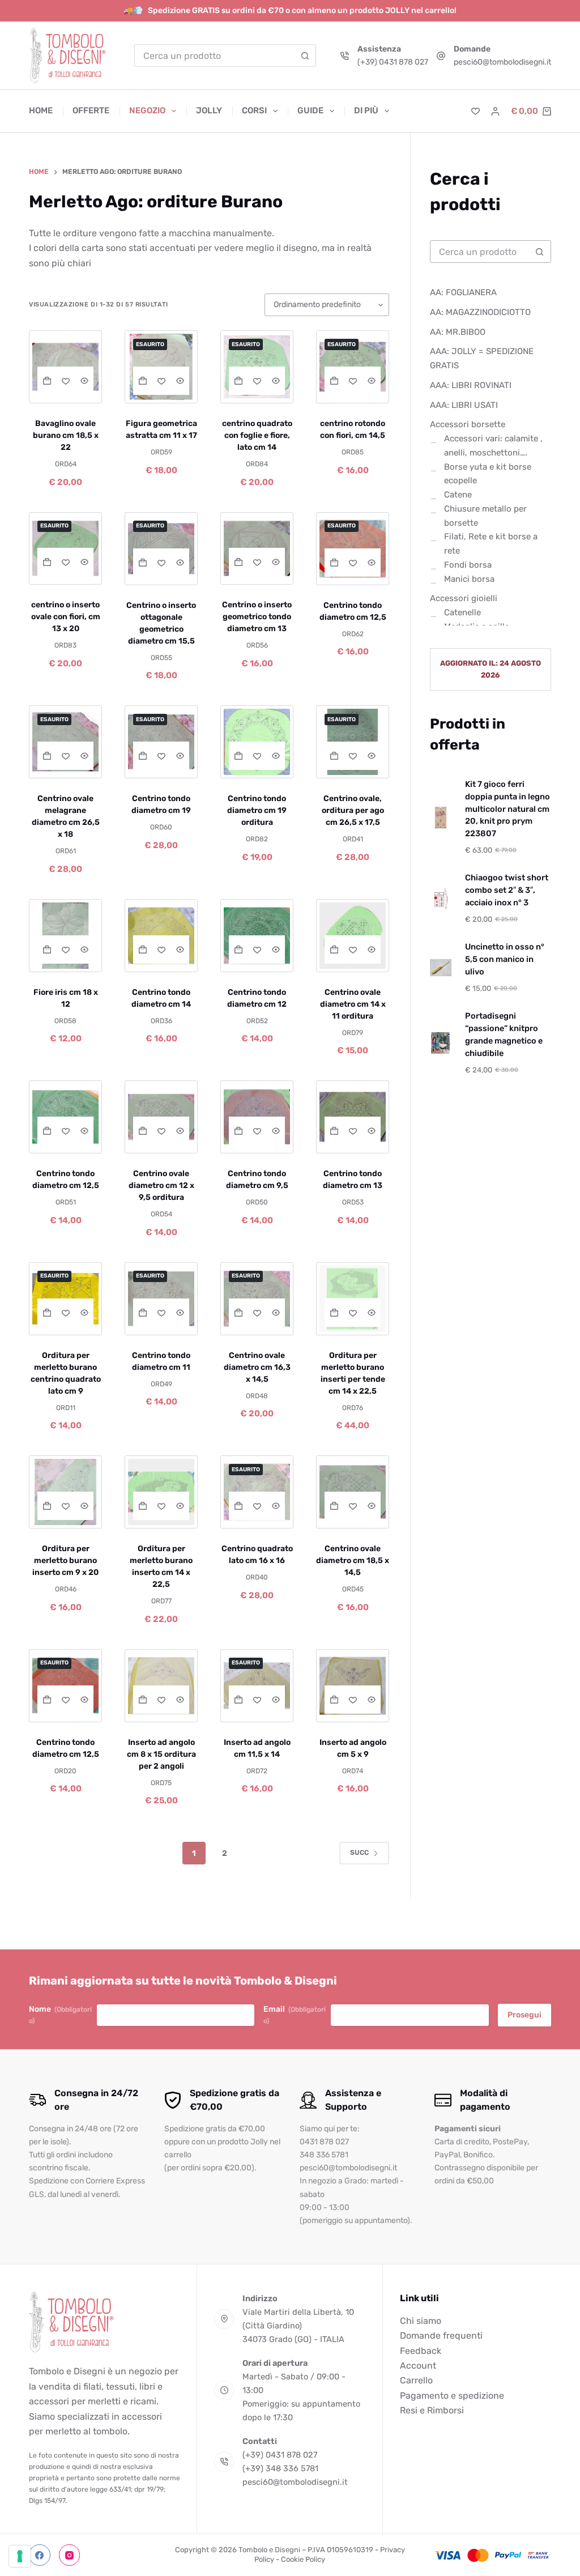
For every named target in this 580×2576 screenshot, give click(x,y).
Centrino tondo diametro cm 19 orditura (257, 810)
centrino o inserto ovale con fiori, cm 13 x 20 (66, 617)
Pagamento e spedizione (452, 2396)
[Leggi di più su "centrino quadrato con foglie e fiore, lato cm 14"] (238, 381)
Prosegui (524, 2015)
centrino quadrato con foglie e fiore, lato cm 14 (257, 435)
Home (41, 110)
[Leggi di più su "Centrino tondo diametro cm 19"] (142, 756)
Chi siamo (421, 2321)
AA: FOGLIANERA (463, 292)
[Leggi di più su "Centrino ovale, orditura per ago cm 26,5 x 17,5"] (334, 756)
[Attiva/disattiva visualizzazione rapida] (84, 381)
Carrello (416, 2380)
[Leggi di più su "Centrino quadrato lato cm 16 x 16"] (238, 1506)
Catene (458, 495)
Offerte (91, 110)
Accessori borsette (468, 424)
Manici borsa (469, 579)
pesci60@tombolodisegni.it (502, 62)
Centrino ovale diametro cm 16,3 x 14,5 (257, 1367)
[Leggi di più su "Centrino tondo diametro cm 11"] (142, 1313)
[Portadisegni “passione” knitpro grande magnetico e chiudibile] (441, 1043)
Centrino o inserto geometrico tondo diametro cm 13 (257, 617)
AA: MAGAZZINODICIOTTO (480, 312)
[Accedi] (495, 111)
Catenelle (462, 612)
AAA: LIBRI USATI (464, 405)
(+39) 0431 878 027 (393, 62)
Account (418, 2366)
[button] (47, 381)
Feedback (421, 2351)
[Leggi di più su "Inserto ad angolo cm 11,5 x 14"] (238, 1700)
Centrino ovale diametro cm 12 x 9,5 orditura (161, 1185)
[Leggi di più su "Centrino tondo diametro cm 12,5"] (334, 563)
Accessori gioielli (464, 598)
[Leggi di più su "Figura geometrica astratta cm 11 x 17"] (142, 381)
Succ (359, 1853)
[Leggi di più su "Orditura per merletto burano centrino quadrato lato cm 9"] (47, 1313)
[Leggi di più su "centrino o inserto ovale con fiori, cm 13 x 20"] (47, 562)
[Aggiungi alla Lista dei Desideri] (65, 381)
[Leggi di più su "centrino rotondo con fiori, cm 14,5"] (334, 381)
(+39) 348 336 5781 (280, 2468)
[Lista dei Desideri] (475, 111)
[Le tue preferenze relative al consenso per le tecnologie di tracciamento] (20, 2556)
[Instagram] (70, 2556)
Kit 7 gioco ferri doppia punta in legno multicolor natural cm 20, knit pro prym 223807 (507, 809)
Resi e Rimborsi (432, 2410)
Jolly (209, 110)
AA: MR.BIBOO (458, 332)
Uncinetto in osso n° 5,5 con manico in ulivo (505, 959)
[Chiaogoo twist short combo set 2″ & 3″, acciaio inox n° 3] (441, 899)
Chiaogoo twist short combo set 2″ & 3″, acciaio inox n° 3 (507, 890)
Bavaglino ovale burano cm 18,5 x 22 (66, 435)
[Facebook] (40, 2556)
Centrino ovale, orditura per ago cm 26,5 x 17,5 (353, 810)
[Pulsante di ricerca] (305, 56)
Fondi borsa (468, 565)
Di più (366, 110)
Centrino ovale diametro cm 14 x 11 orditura (353, 1004)
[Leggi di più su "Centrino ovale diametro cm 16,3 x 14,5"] (238, 1313)
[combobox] (215, 56)
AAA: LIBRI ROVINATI (471, 385)
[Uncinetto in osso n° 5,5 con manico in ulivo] (441, 968)
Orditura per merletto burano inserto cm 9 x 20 (65, 1560)
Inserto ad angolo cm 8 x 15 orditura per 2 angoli (161, 1754)
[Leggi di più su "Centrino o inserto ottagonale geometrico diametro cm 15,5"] (142, 563)
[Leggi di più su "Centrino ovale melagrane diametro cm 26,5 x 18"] (47, 756)
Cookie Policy (303, 2559)
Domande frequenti (441, 2336)
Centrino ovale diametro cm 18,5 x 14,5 (353, 1560)
